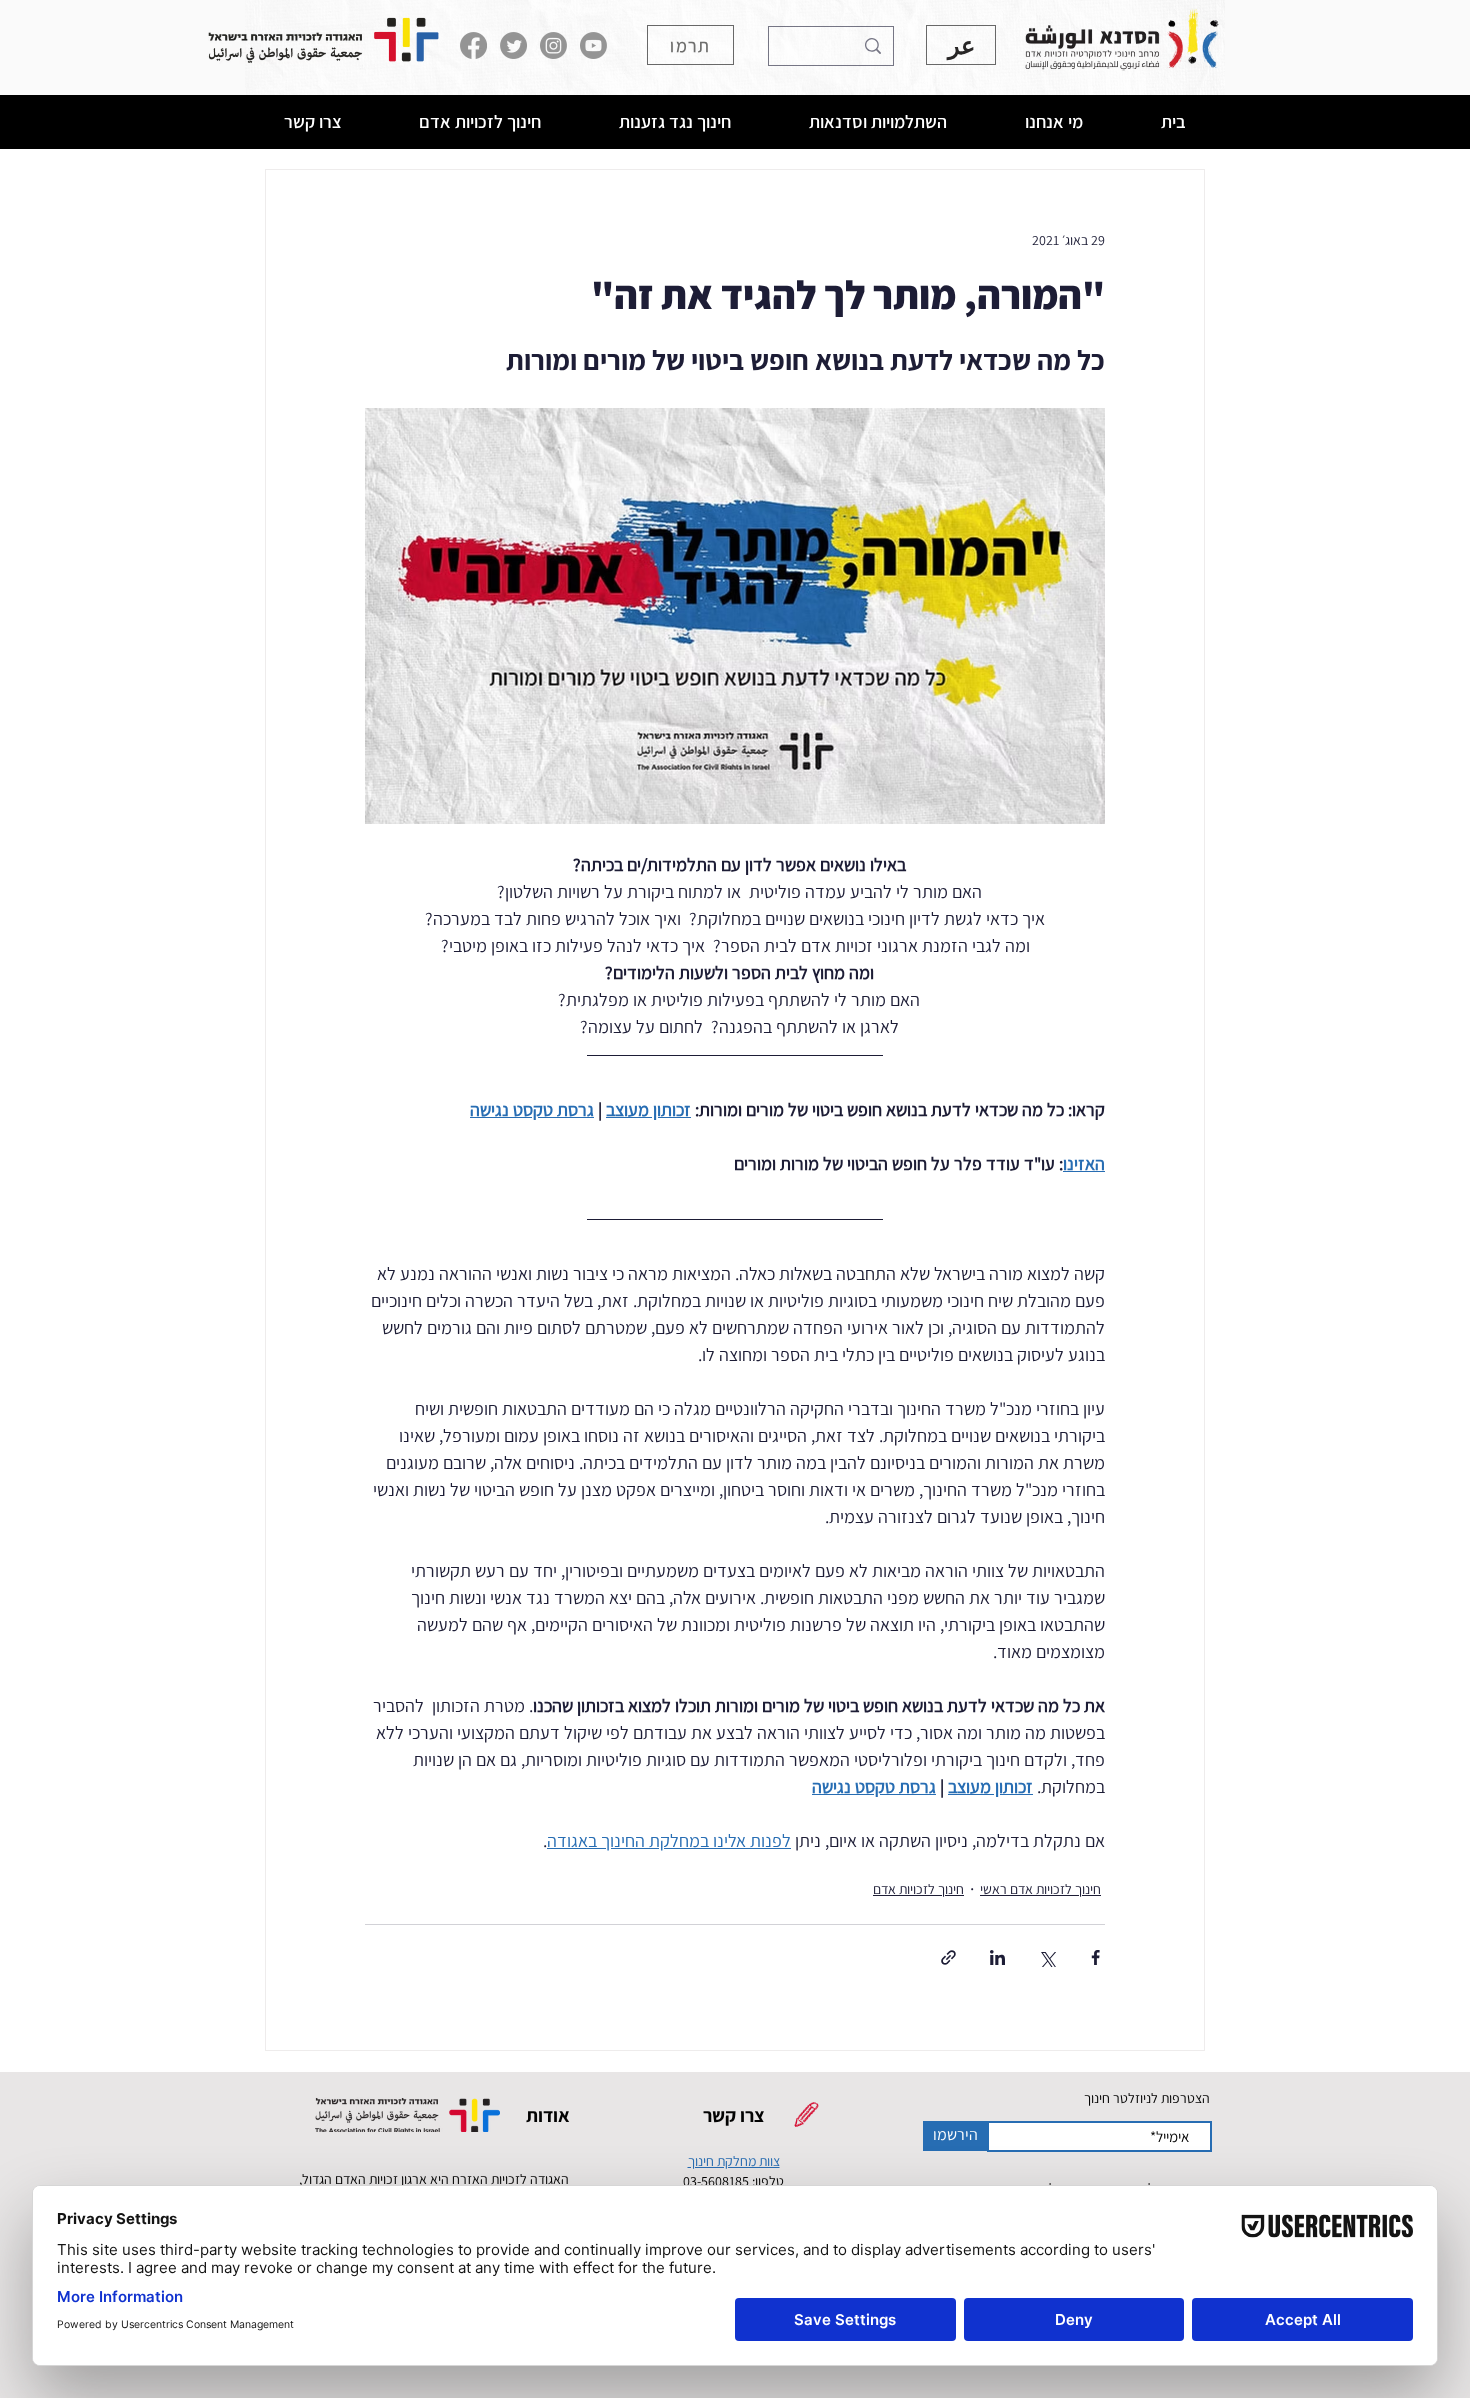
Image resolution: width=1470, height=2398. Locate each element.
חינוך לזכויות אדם (918, 1889)
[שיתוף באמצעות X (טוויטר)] (1046, 1957)
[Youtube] (593, 45)
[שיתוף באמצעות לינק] (948, 1957)
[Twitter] (513, 45)
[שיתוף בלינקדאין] (997, 1957)
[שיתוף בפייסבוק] (1095, 1957)
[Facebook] (473, 45)
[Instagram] (553, 45)
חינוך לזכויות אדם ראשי (1040, 1889)
